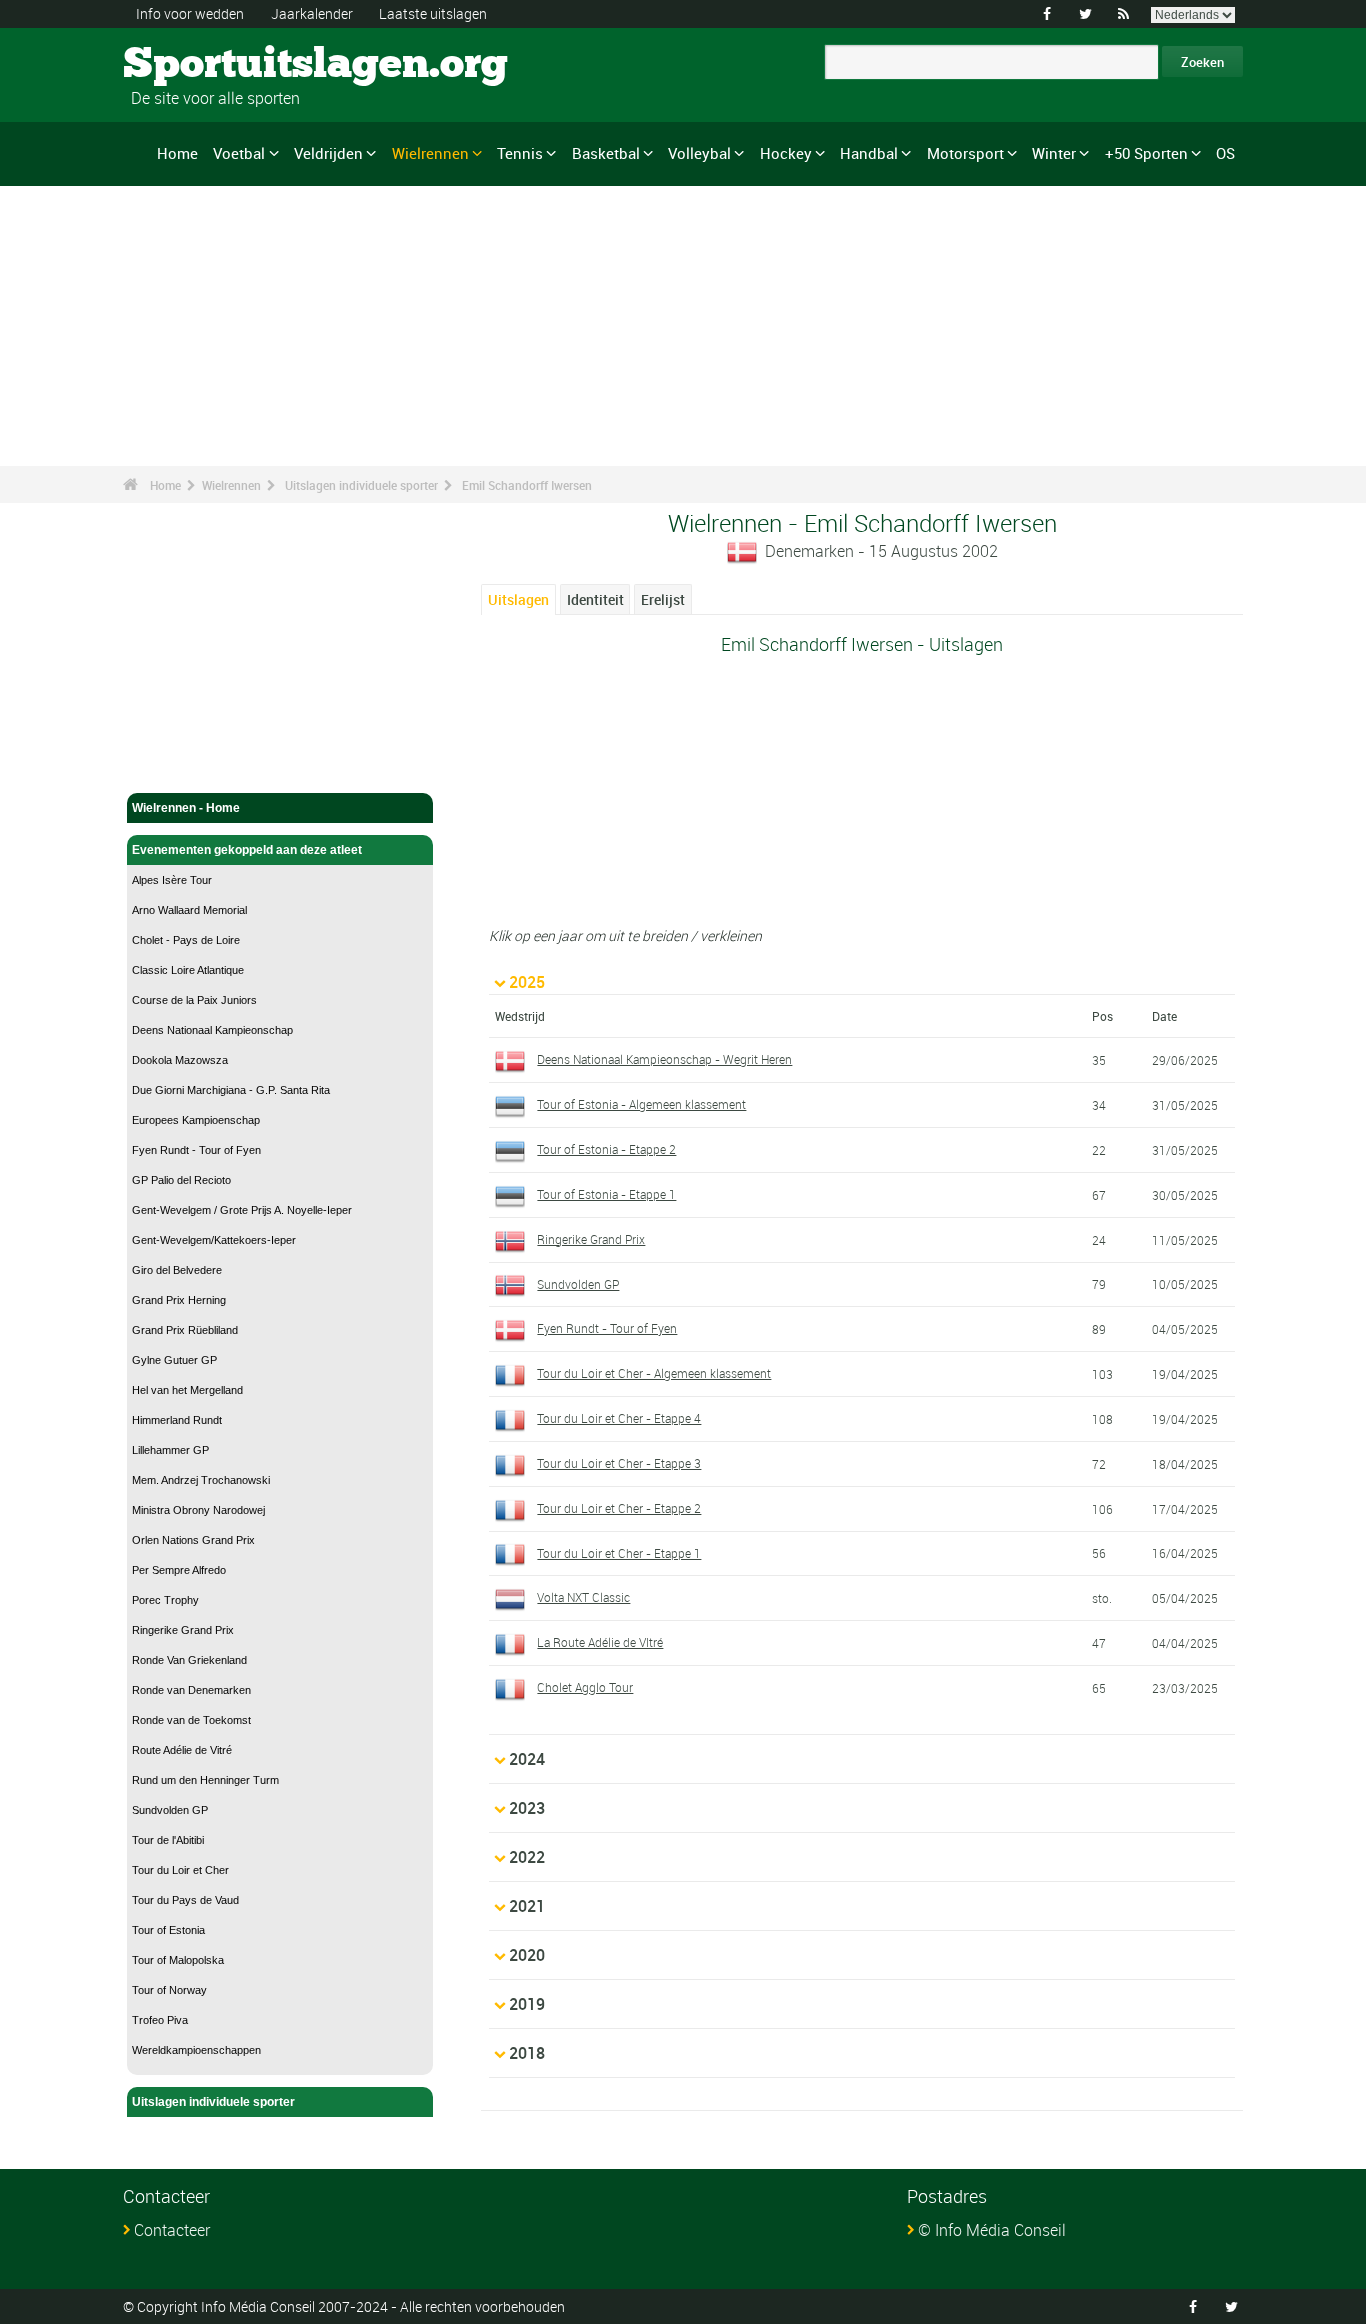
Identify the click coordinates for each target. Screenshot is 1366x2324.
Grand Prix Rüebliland (185, 1330)
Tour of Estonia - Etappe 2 (606, 1149)
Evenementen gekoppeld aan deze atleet (247, 850)
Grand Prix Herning (179, 1300)
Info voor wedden (190, 13)
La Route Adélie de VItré (600, 1642)
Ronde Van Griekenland (189, 1660)
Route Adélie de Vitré (182, 1750)
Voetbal (239, 153)
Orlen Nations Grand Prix (193, 1540)
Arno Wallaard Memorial (189, 910)
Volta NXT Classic (583, 1597)
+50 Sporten (1146, 153)
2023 (527, 1808)
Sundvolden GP (170, 1810)
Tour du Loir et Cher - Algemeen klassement (654, 1373)
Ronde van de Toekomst (191, 1720)
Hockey (786, 153)
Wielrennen (430, 153)
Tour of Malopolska (178, 1960)
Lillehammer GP (170, 1450)
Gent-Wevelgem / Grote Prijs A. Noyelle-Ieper (242, 1210)
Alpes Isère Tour (172, 880)
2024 (527, 1759)
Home (177, 153)
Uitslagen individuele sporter (361, 485)
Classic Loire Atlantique (188, 970)
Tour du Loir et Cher (180, 1870)
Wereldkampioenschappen (196, 2050)
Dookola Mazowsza (180, 1060)
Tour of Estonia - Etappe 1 (606, 1194)
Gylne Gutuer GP (174, 1360)
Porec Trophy (165, 1600)
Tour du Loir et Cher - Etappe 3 (619, 1463)
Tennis (520, 153)
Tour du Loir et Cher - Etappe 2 (619, 1508)
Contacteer (172, 2230)
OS (1225, 153)
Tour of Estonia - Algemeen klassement (641, 1104)
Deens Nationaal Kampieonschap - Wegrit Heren (664, 1059)
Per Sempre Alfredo (179, 1570)
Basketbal (606, 153)
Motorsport (965, 153)
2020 (527, 1955)
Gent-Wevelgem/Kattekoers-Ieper (214, 1240)
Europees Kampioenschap (196, 1120)
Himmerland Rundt (177, 1420)
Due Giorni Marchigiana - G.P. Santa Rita (231, 1090)
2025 (527, 982)
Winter (1054, 153)
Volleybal (699, 153)
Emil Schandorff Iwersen (527, 485)
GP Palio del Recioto (181, 1180)
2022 (527, 1857)
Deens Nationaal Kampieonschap (212, 1030)
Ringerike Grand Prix (183, 1630)
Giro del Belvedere (177, 1270)
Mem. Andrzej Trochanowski (201, 1480)
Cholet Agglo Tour (585, 1687)
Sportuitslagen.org (198, 65)
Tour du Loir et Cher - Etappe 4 (619, 1418)
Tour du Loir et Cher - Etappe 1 (619, 1553)
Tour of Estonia (168, 1930)
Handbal (869, 153)
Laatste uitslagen (433, 13)
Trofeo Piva (160, 2020)
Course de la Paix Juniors (194, 1000)
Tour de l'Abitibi (168, 1840)
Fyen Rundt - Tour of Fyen (196, 1150)
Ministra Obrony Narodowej (198, 1510)
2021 (527, 1906)
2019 (527, 2004)
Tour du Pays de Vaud (185, 1900)
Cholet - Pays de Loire (186, 940)
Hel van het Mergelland (187, 1390)
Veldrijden (328, 153)
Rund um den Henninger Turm (205, 1780)
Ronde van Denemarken (191, 1690)
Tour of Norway (169, 1990)
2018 (527, 2053)
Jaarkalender (312, 13)
